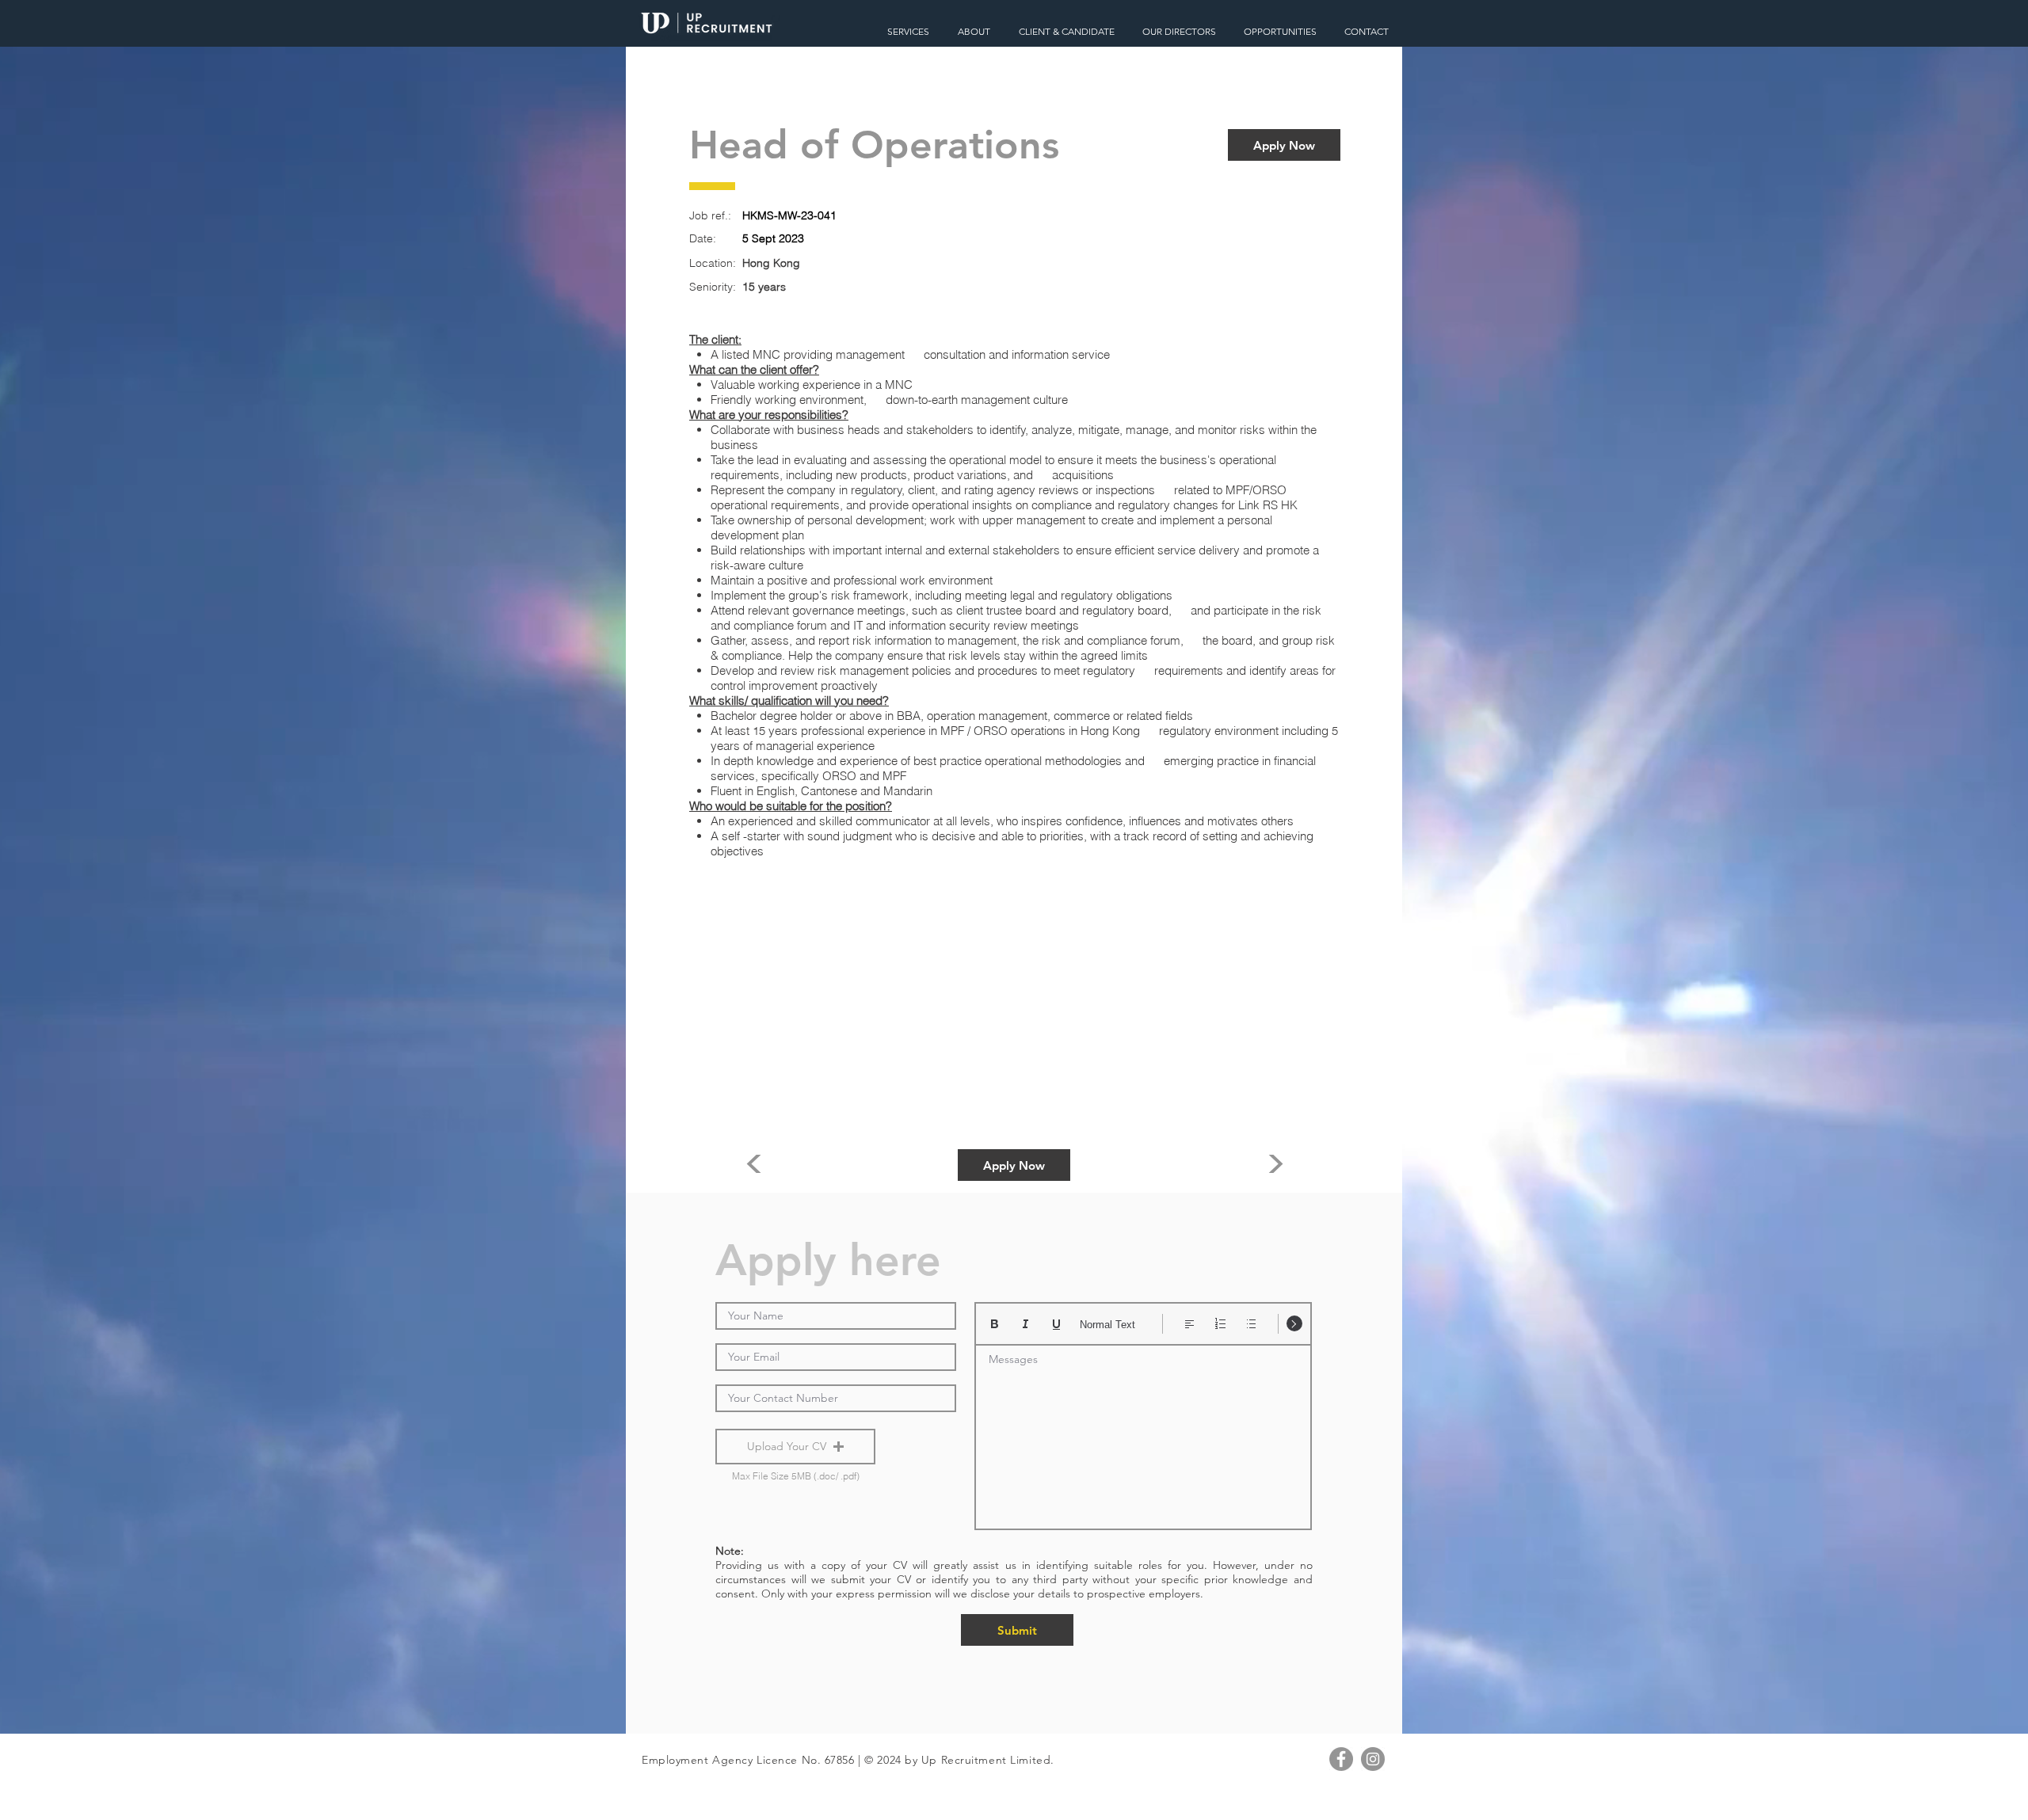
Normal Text (1107, 1325)
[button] (795, 1447)
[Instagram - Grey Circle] (1373, 1759)
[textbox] (1143, 1432)
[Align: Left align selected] (1189, 1324)
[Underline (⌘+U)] (1056, 1324)
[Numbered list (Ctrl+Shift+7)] (1220, 1324)
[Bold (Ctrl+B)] (995, 1324)
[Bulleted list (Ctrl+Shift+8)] (1251, 1324)
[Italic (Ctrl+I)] (1025, 1324)
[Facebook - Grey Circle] (1341, 1759)
